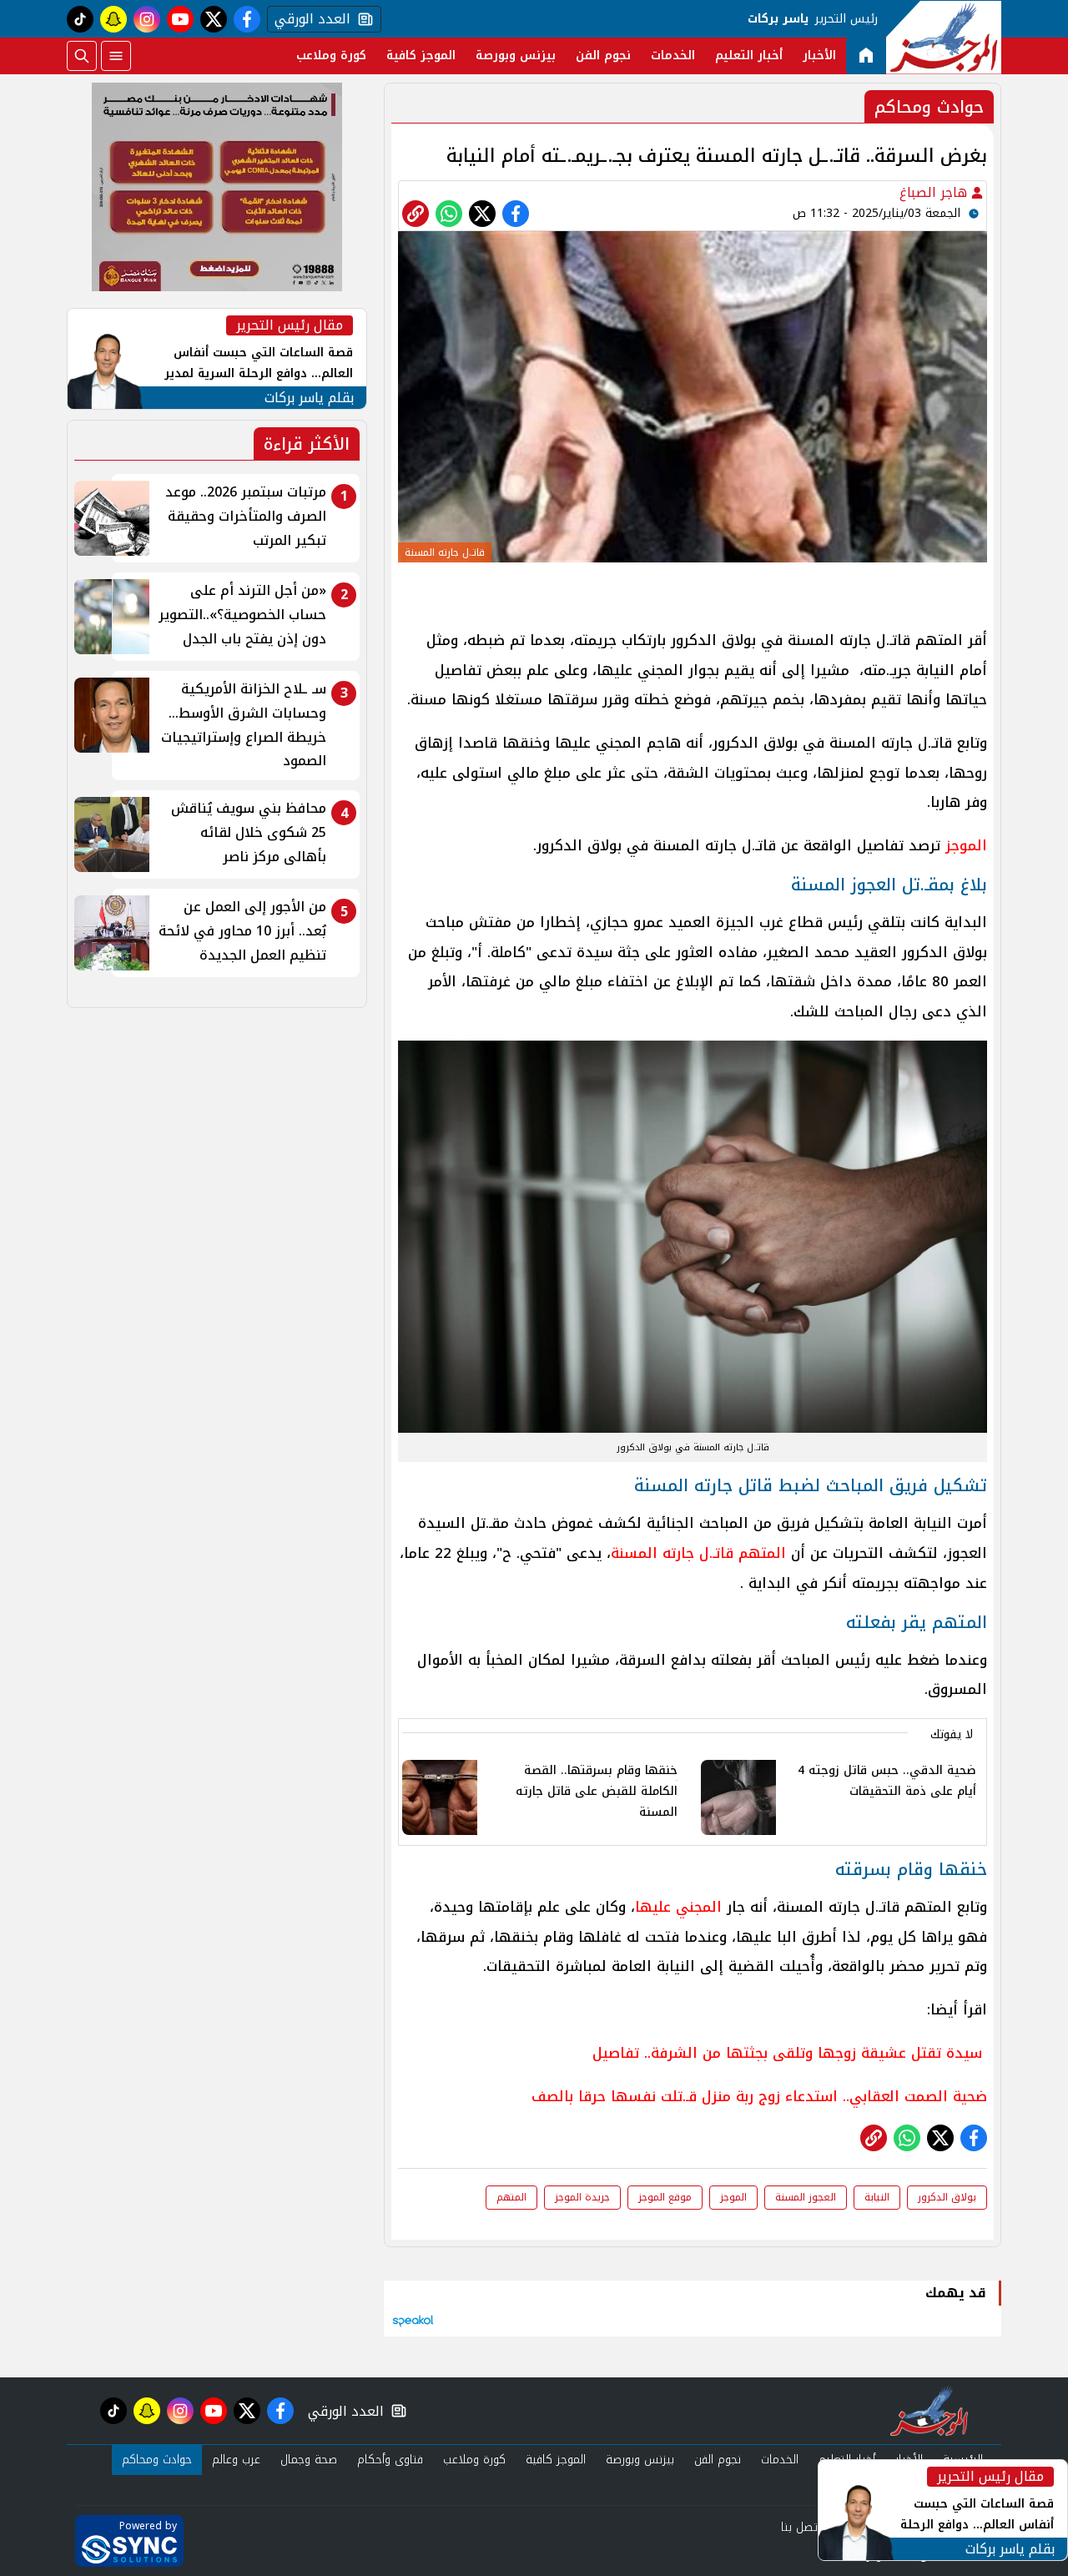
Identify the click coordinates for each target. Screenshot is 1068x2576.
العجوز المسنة (806, 2197)
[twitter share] (482, 214)
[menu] (116, 56)
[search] (82, 56)
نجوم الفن (603, 55)
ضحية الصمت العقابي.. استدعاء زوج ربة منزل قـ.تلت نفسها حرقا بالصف (759, 2096)
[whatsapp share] (449, 214)
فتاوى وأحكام (390, 2460)
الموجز (733, 2197)
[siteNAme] (944, 38)
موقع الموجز (665, 2197)
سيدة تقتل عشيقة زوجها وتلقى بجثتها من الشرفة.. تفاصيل (787, 2053)
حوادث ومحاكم (157, 2460)
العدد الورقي (309, 19)
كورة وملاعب (331, 55)
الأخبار (819, 55)
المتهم (511, 2197)
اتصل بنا (801, 2527)
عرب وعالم (236, 2460)
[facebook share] (516, 214)
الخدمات (673, 55)
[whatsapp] (416, 214)
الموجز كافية (421, 55)
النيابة (877, 2197)
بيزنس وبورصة (516, 55)
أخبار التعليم (749, 55)
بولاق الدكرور (947, 2197)
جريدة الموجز (582, 2197)
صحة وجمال (309, 2460)
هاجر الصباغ (935, 192)
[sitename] (929, 2411)
